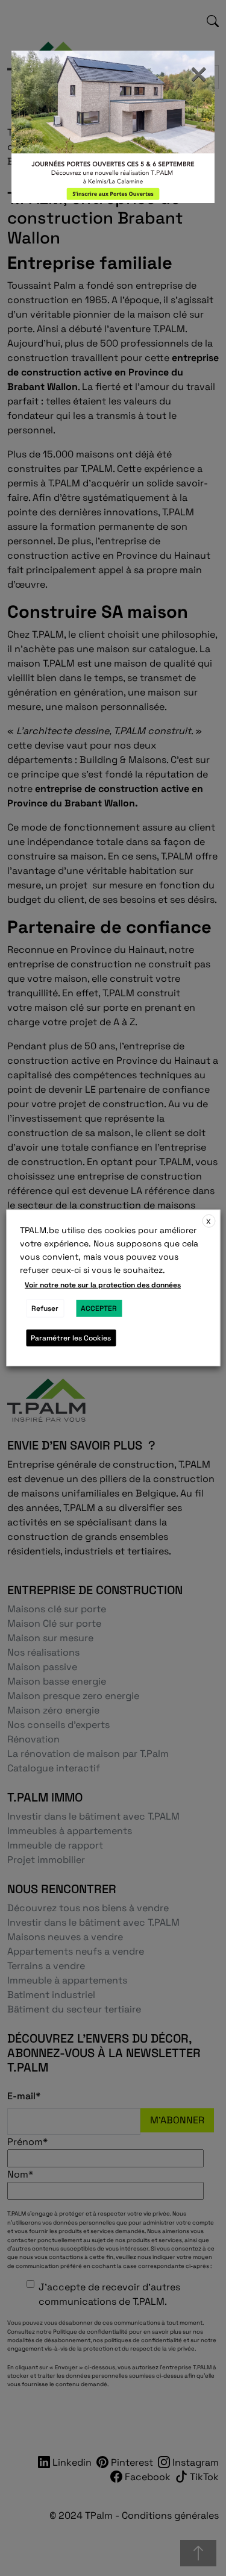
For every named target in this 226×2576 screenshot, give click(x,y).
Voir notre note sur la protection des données (103, 1285)
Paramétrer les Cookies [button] (71, 1338)
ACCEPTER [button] (99, 1308)
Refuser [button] (45, 1308)
